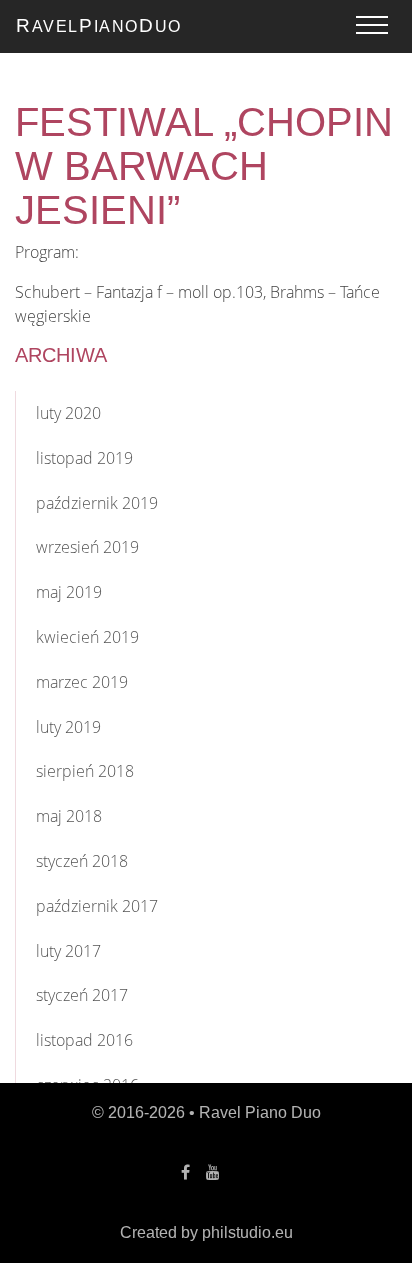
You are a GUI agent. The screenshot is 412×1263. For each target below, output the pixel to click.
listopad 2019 (84, 458)
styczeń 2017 (82, 995)
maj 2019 (69, 592)
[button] (372, 25)
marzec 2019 (82, 682)
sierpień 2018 (85, 771)
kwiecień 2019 (87, 637)
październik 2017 (97, 906)
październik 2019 (97, 503)
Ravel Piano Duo (260, 1112)
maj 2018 (69, 816)
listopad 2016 (84, 1040)
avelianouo (99, 25)
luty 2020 (68, 413)
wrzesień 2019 (87, 547)
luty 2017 (68, 951)
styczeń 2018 (82, 861)
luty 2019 (68, 727)
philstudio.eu (247, 1232)
